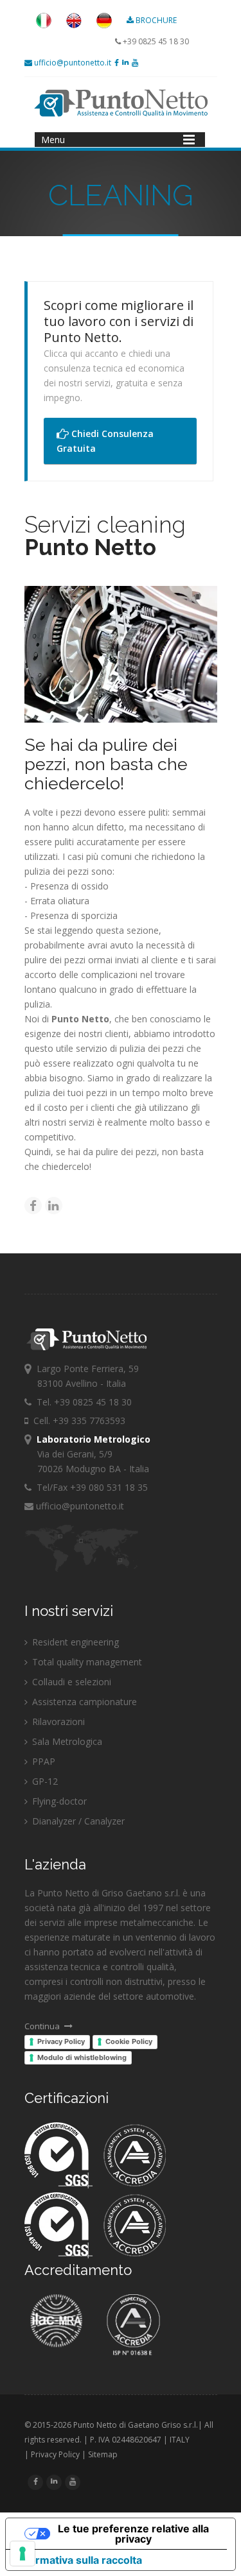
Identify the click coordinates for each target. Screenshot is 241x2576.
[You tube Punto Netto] (135, 63)
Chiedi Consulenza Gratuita (105, 441)
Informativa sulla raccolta (79, 2560)
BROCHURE (156, 20)
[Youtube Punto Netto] (73, 2481)
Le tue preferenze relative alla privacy (133, 2534)
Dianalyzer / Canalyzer (77, 1821)
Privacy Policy (61, 2041)
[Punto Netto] (44, 25)
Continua (43, 2026)
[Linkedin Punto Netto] (125, 63)
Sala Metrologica (66, 1741)
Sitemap (103, 2454)
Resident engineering (74, 1642)
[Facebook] (33, 1206)
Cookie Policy (129, 2041)
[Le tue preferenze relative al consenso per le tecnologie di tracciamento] (22, 2554)
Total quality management (86, 1662)
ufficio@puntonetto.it (72, 63)
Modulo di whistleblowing (82, 2057)
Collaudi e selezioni (70, 1682)
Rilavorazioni (57, 1722)
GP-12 (44, 1781)
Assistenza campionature (83, 1702)
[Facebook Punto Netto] (117, 63)
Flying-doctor (58, 1801)
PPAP (42, 1761)
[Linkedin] (54, 1206)
